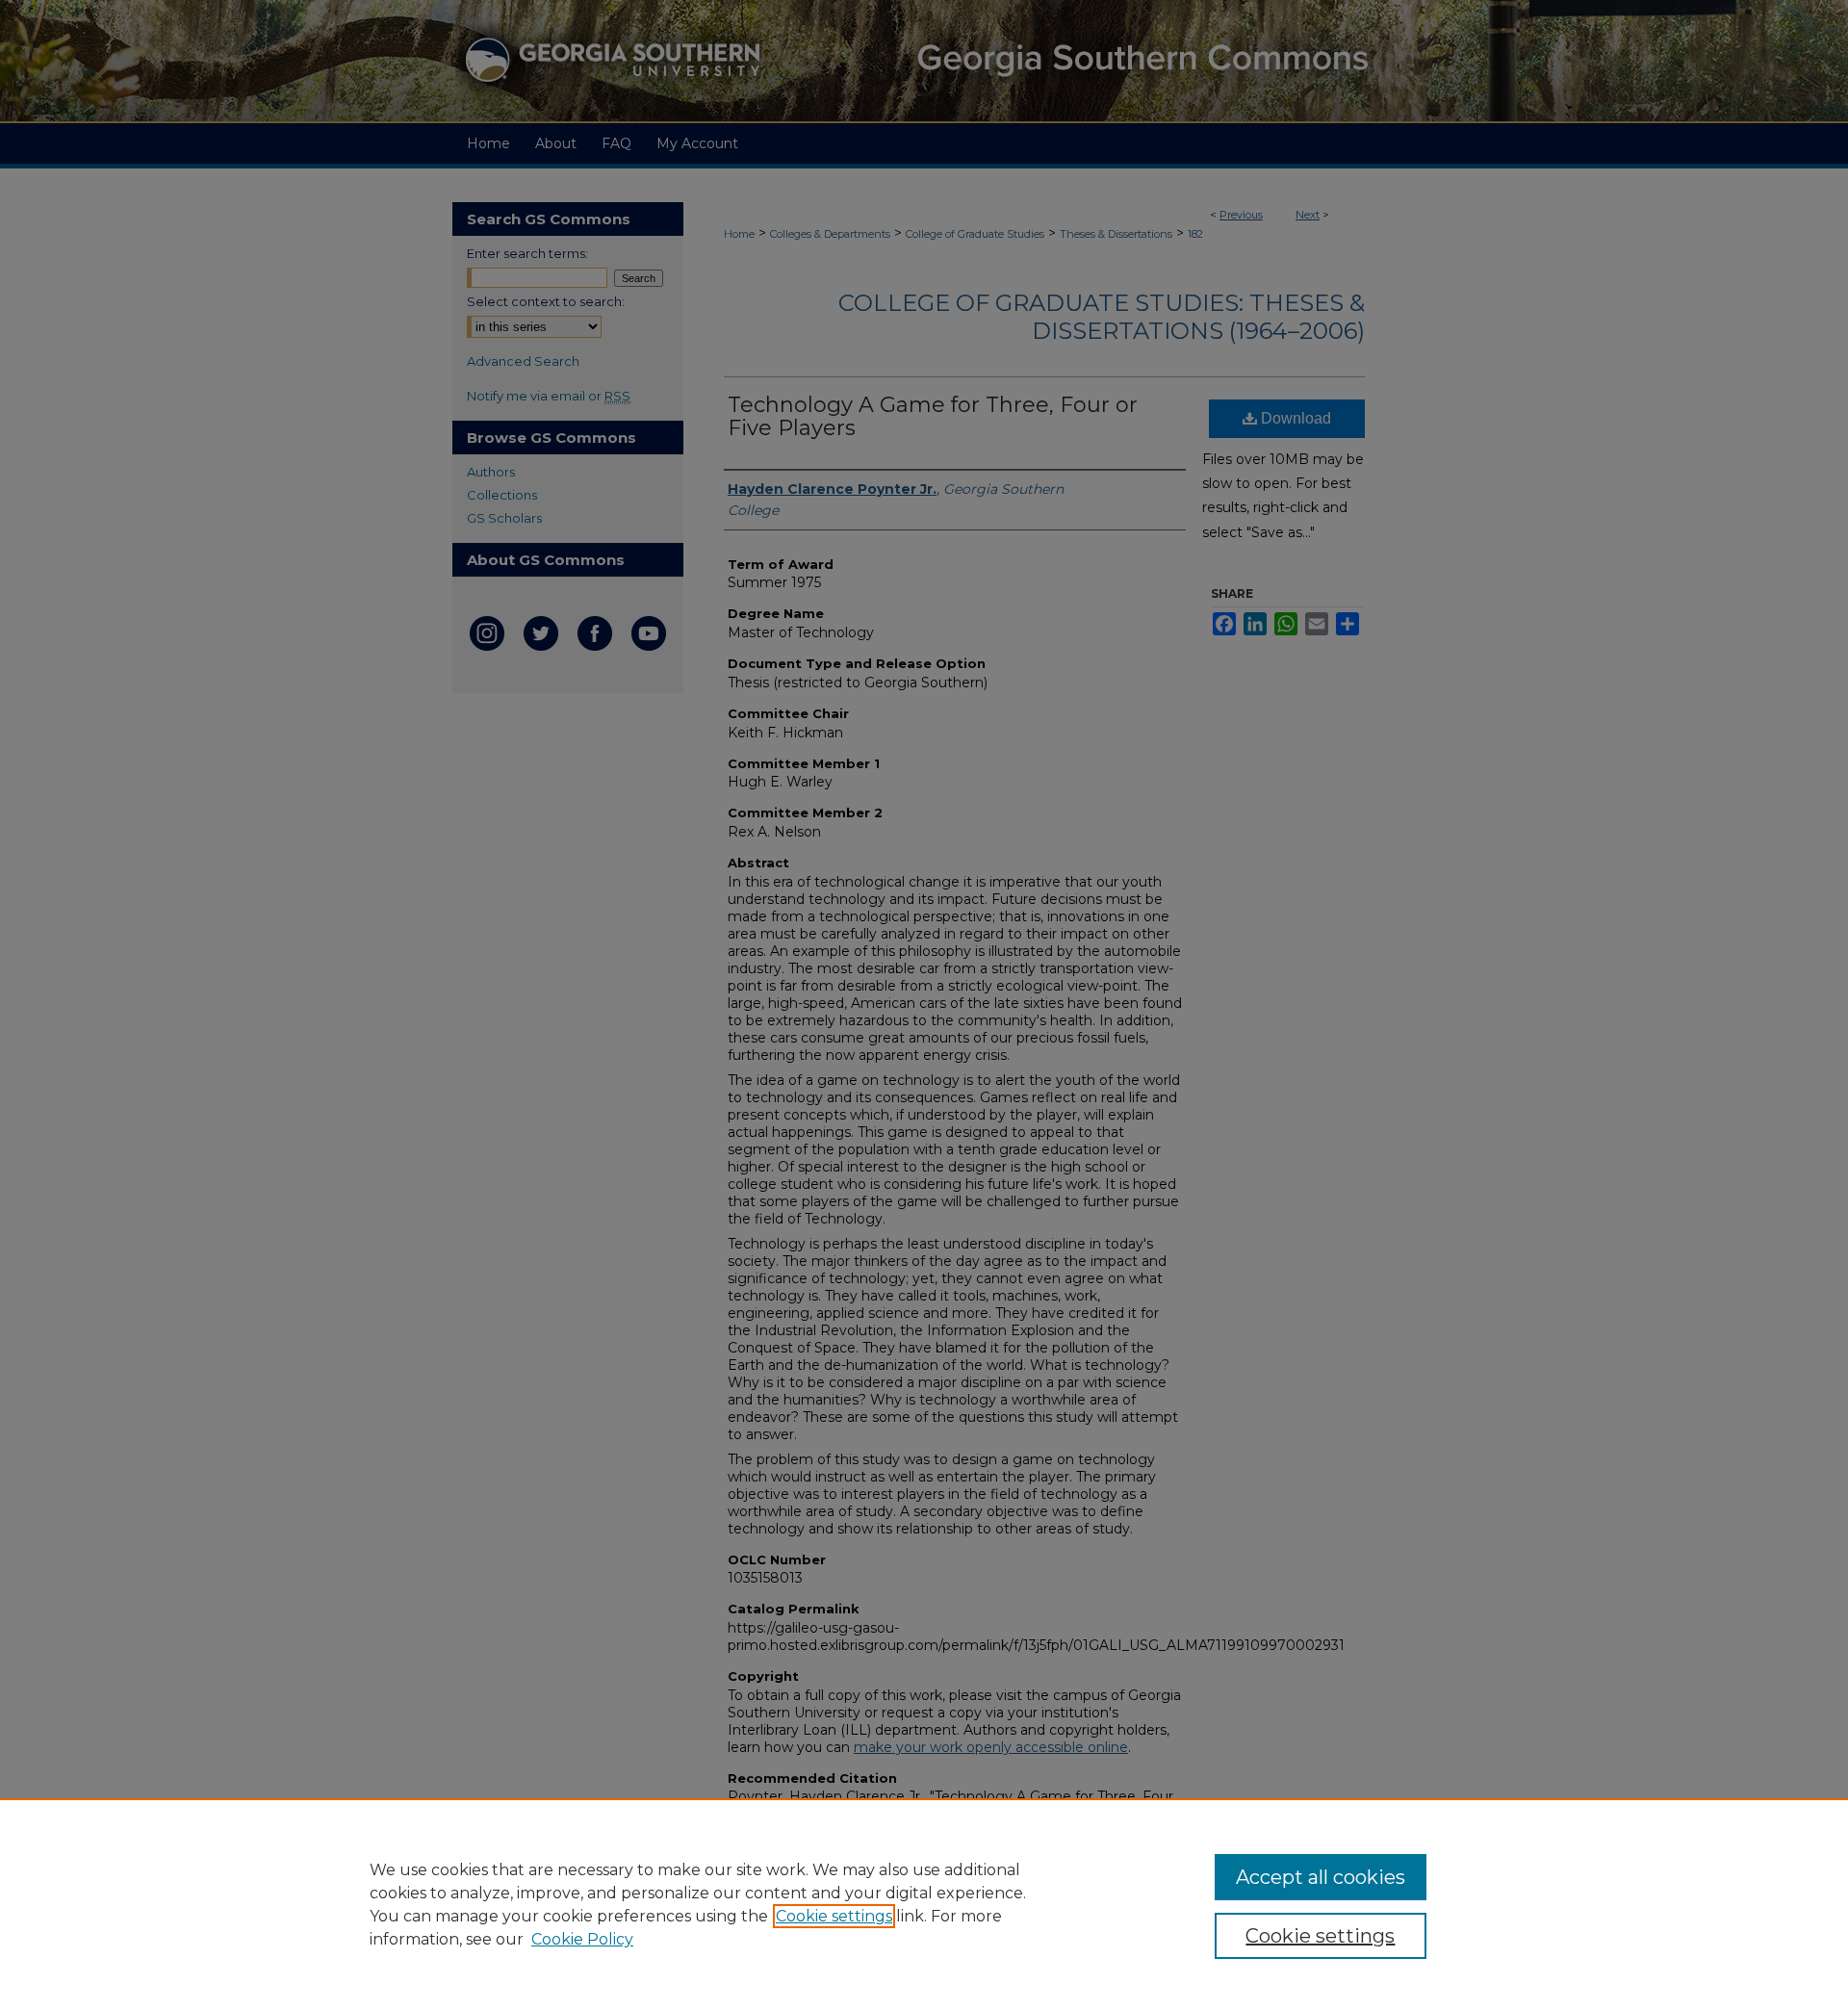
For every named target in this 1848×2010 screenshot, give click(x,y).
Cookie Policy (582, 1939)
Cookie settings (834, 1916)
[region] (924, 1904)
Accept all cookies (1321, 1877)
